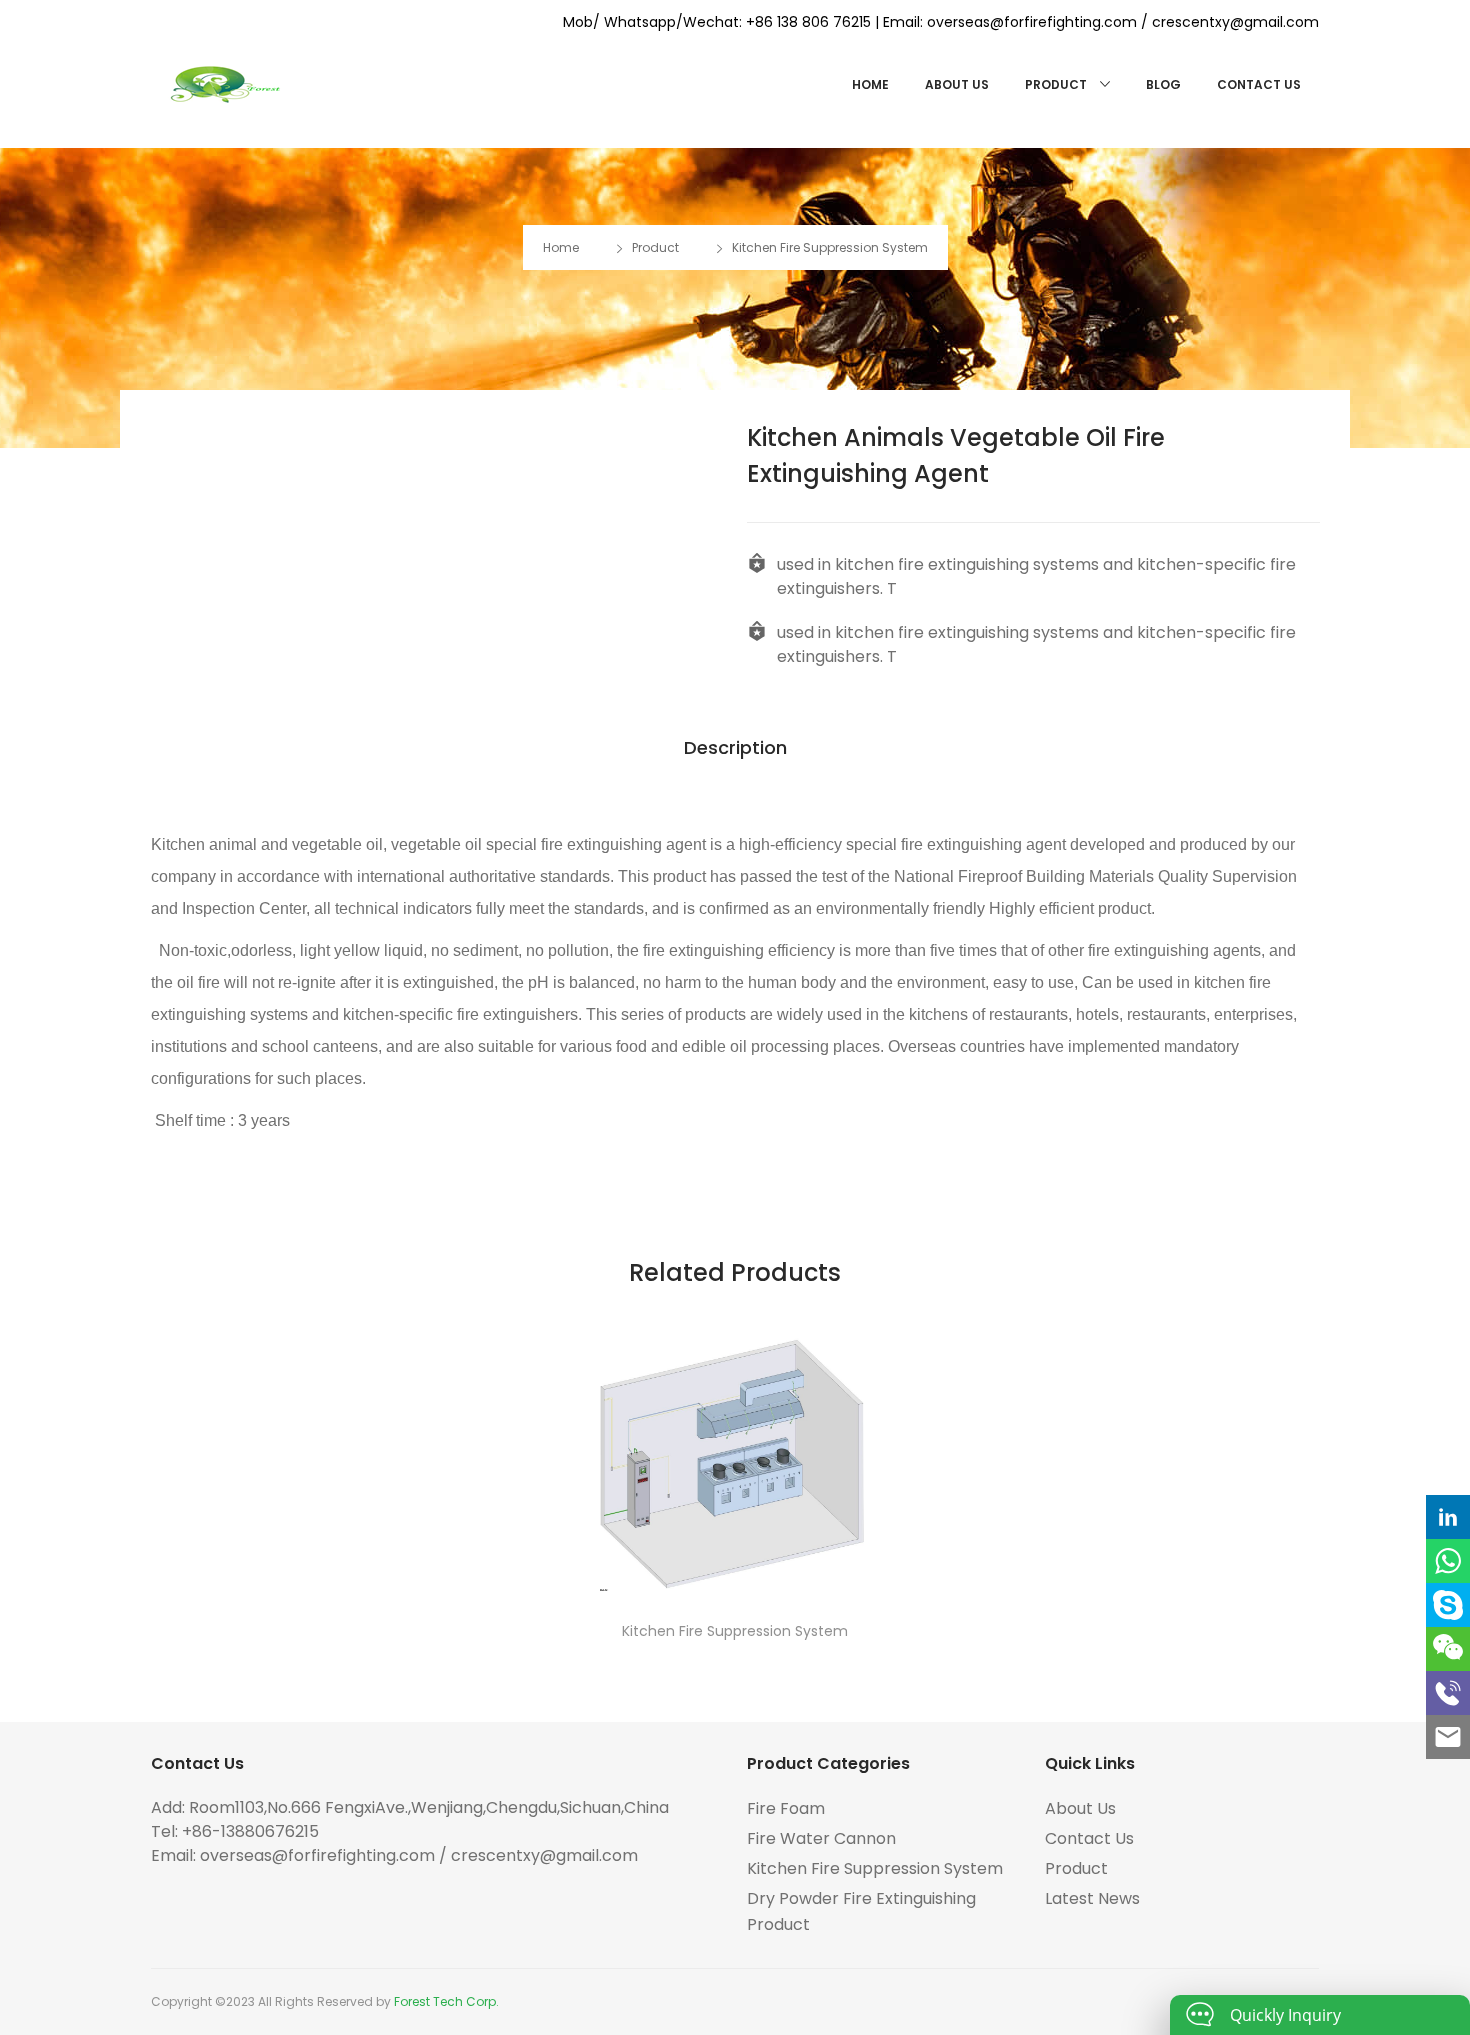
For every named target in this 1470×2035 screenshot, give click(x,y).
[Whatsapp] (1448, 1561)
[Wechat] (1448, 1649)
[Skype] (1448, 1605)
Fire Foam (786, 1808)
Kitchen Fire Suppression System (830, 247)
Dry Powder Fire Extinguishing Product (861, 1911)
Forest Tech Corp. (446, 2001)
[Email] (1448, 1737)
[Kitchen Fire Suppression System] (735, 1456)
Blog (1163, 84)
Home (870, 84)
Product (1057, 84)
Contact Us (1259, 84)
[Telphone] (1448, 1693)
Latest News (1092, 1898)
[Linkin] (1448, 1517)
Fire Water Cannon (821, 1838)
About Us (957, 84)
